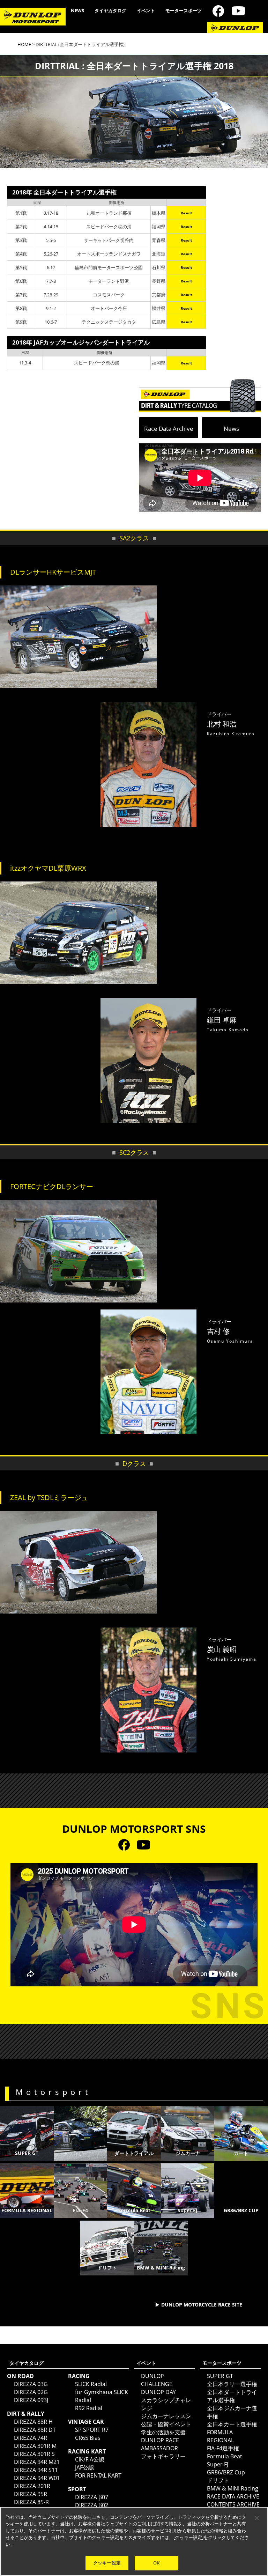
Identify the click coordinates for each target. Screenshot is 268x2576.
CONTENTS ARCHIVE (233, 2504)
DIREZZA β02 (92, 2505)
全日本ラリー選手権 (232, 2384)
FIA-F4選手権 (223, 2448)
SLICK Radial (91, 2384)
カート (241, 2153)
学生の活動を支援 (163, 2432)
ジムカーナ (188, 2153)
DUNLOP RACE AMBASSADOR (160, 2444)
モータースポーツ (184, 10)
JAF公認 (84, 2467)
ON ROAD (20, 2376)
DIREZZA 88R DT (35, 2430)
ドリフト (218, 2480)
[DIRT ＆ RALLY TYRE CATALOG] (200, 394)
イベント (146, 10)
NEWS (77, 10)
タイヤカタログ (110, 10)
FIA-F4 (80, 2210)
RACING (79, 2376)
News (231, 429)
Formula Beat (134, 2210)
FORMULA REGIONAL (27, 2210)
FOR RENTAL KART (98, 2475)
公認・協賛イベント (166, 2424)
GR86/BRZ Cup (226, 2472)
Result (186, 213)
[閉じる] (257, 2518)
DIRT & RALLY (26, 2414)
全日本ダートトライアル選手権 (232, 2396)
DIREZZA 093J (31, 2400)
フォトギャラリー (163, 2456)
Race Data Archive (169, 429)
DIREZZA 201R (32, 2486)
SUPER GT (27, 2153)
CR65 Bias (88, 2438)
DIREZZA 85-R (31, 2502)
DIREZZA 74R (31, 2438)
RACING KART (87, 2451)
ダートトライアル (134, 2153)
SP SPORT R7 (92, 2430)
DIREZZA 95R (31, 2494)
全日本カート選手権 (232, 2424)
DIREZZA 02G (31, 2392)
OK (156, 2563)
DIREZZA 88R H (33, 2422)
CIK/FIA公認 (90, 2459)
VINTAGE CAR (86, 2422)
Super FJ (218, 2464)
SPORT (77, 2489)
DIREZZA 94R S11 (36, 2470)
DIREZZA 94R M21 (37, 2462)
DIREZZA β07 (92, 2497)
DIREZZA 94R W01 (37, 2478)
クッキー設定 (107, 2563)
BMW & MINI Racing (233, 2488)
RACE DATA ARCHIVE (233, 2496)
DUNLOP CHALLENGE (157, 2380)
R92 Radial (89, 2408)
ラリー (80, 2153)
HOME (24, 44)
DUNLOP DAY (158, 2392)
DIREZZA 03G (31, 2384)
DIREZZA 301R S (34, 2454)
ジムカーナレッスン (166, 2416)
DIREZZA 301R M (35, 2446)
